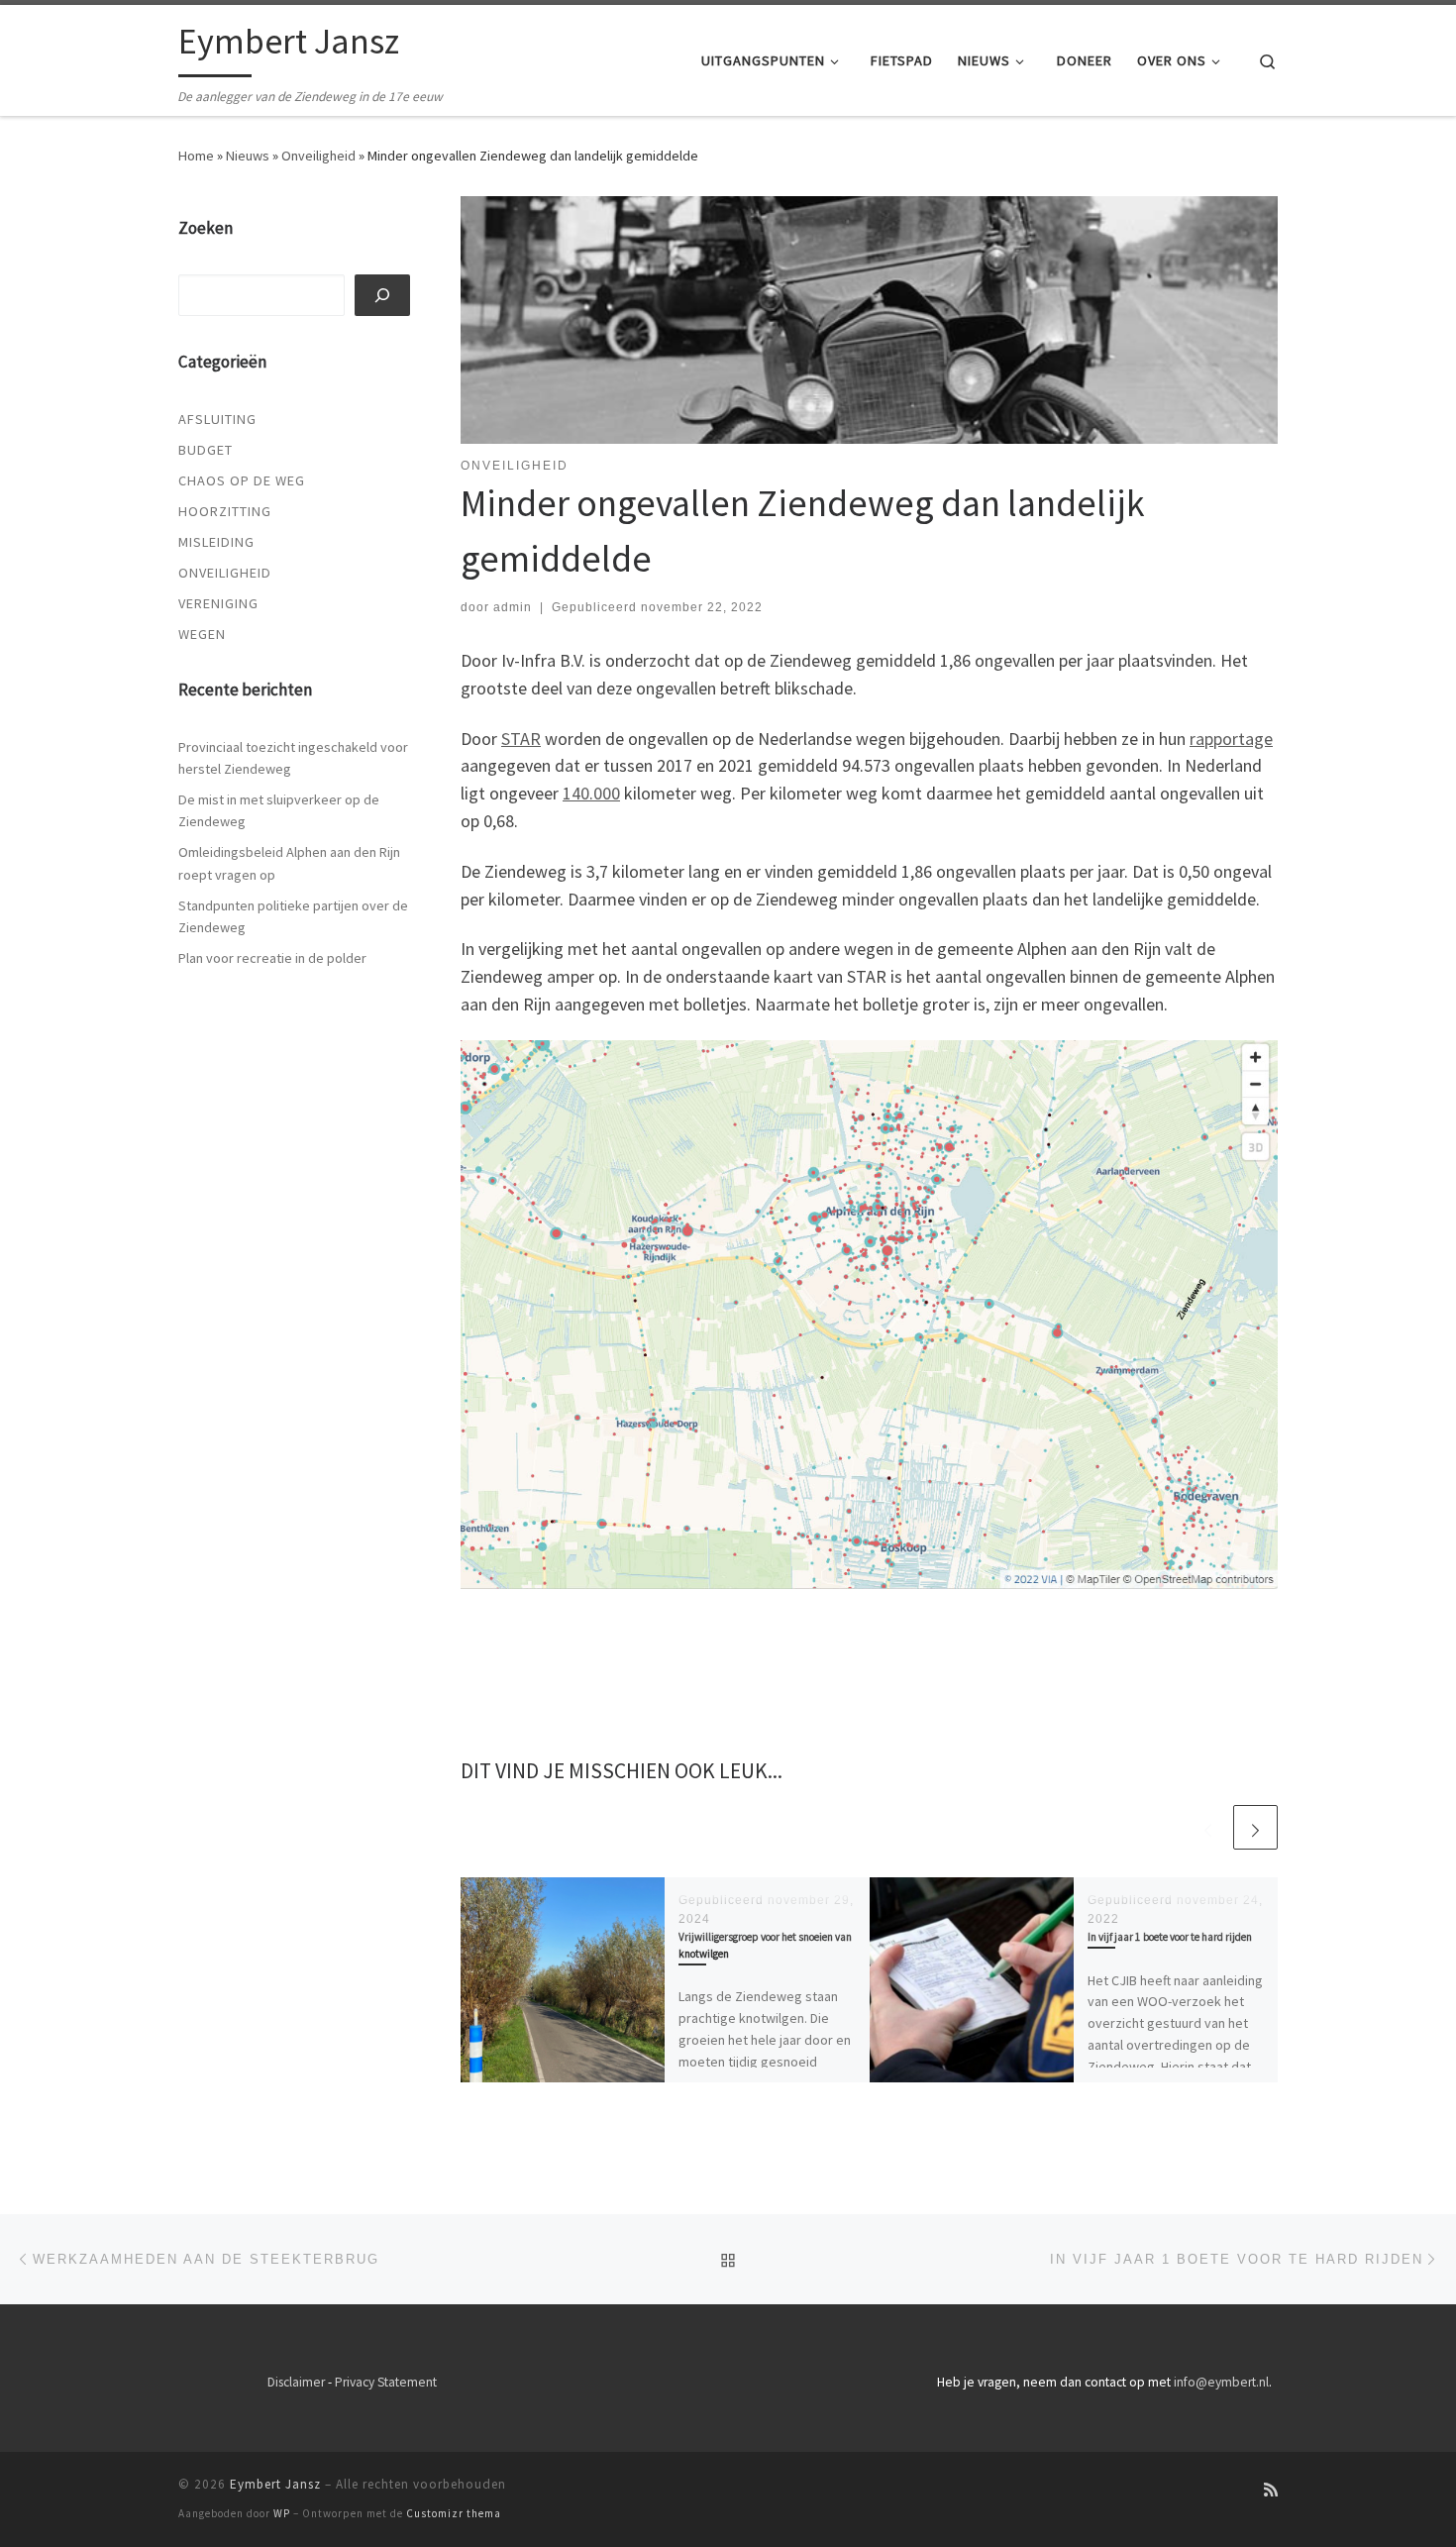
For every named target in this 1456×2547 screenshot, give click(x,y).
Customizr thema (454, 2513)
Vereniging (218, 603)
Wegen (202, 634)
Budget (206, 450)
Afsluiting (217, 419)
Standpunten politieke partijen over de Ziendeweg (293, 916)
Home (196, 156)
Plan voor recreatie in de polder (272, 958)
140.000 (591, 793)
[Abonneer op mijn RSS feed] (1271, 2490)
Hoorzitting (225, 511)
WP (282, 2513)
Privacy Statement (386, 2382)
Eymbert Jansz (275, 2484)
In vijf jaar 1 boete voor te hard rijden (1170, 1937)
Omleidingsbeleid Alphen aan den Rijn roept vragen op (289, 863)
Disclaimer (296, 2382)
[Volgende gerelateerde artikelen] (1255, 1827)
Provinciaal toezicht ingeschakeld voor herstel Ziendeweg (293, 758)
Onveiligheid (318, 156)
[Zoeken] (383, 295)
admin (513, 607)
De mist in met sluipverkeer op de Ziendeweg (279, 810)
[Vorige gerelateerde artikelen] (1208, 1827)
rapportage (1231, 739)
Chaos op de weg (242, 480)
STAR (521, 739)
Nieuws (248, 156)
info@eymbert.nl (1221, 2382)
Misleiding (216, 542)
